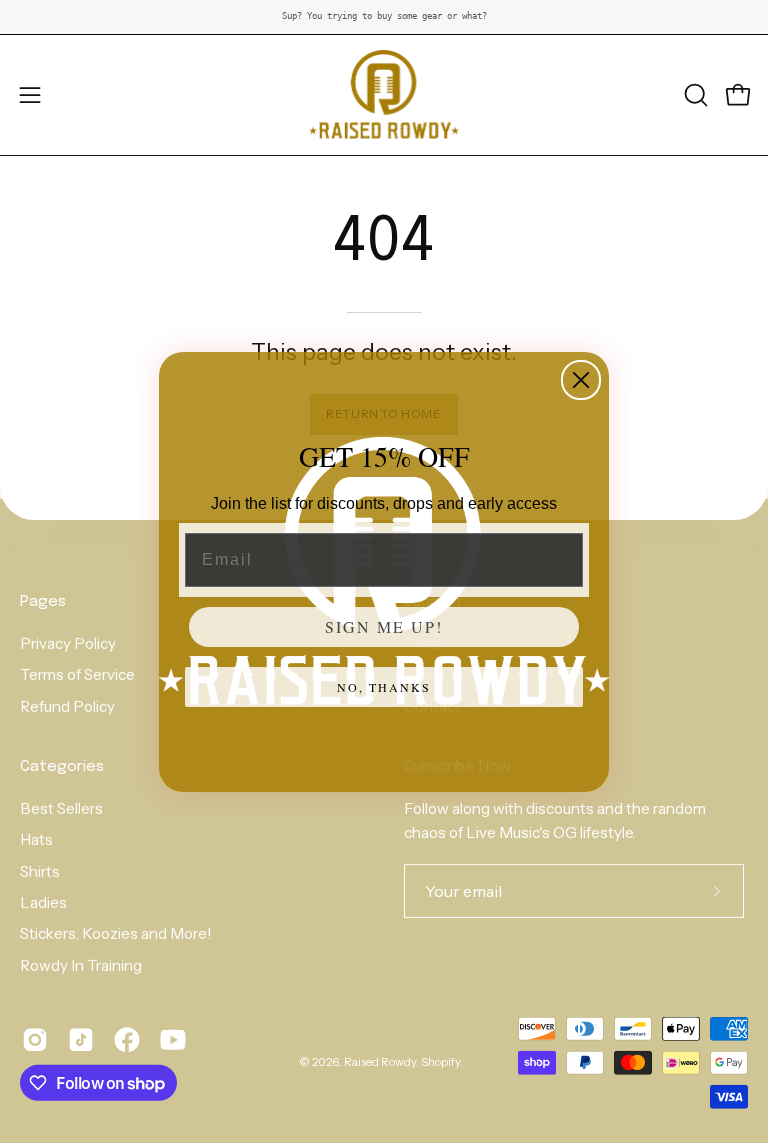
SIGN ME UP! (384, 626)
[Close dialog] (581, 380)
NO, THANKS (384, 687)
